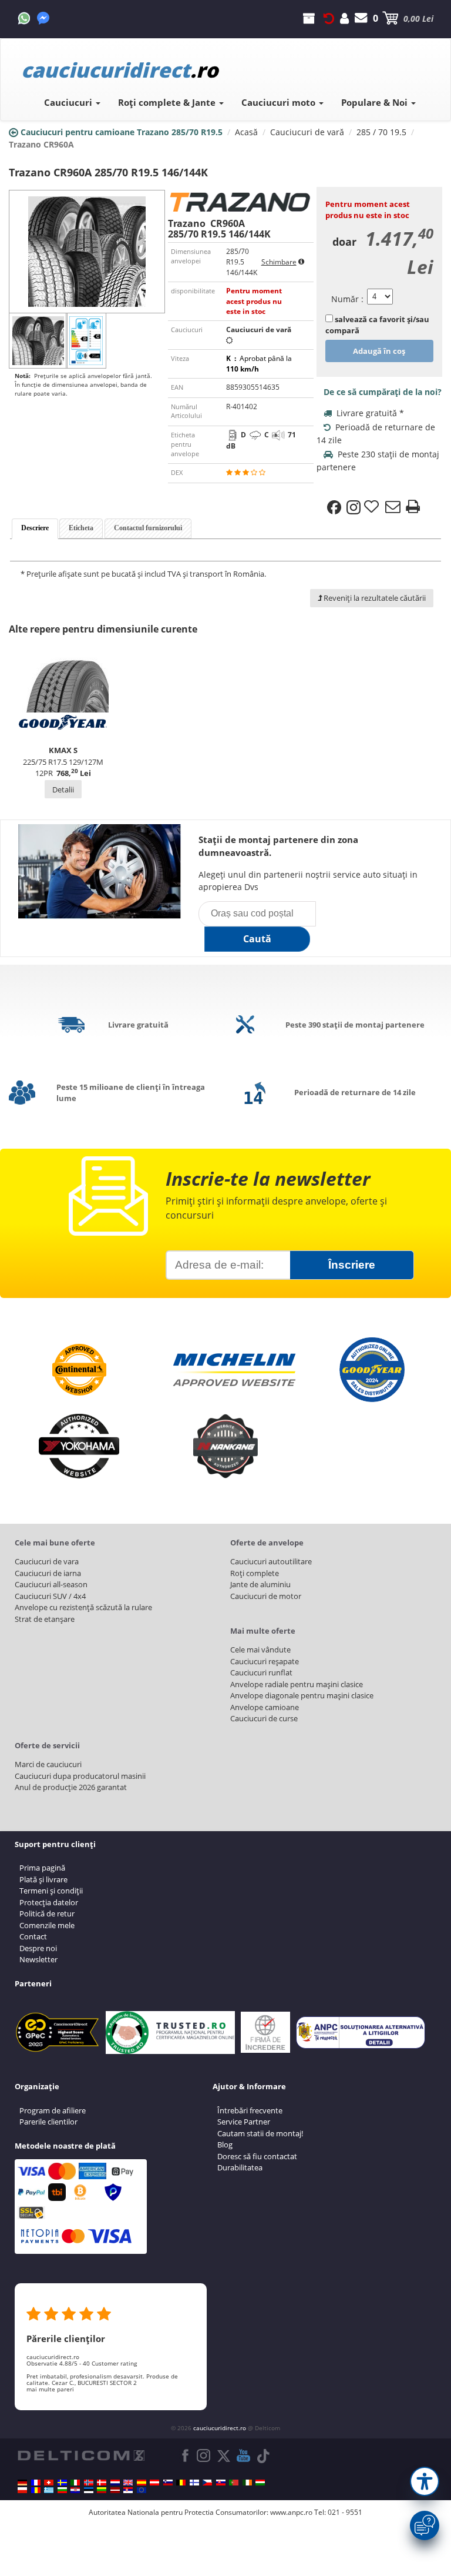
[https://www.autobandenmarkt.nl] (115, 2483)
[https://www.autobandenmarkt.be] (181, 2483)
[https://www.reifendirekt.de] (22, 2483)
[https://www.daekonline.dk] (102, 2483)
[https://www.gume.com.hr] (75, 2490)
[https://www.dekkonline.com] (89, 2483)
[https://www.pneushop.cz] (207, 2483)
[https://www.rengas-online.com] (194, 2483)
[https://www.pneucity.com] (234, 2483)
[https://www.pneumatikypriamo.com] (221, 2483)
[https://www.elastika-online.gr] (49, 2490)
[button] (425, 2481)
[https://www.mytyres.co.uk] (128, 2483)
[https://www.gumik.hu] (260, 2483)
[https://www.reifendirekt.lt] (102, 2490)
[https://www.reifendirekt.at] (154, 2483)
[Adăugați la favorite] (373, 507)
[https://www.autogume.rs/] (128, 2490)
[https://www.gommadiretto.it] (75, 2483)
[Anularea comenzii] (329, 18)
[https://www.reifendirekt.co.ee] (89, 2490)
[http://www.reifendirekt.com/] (142, 2490)
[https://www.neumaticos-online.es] (142, 2483)
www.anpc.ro (291, 2512)
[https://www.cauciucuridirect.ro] (36, 2490)
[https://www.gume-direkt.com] (168, 2483)
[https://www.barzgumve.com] (62, 2490)
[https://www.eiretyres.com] (247, 2483)
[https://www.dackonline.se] (62, 2483)
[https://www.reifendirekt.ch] (49, 2483)
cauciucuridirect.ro (220, 2428)
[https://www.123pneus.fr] (36, 2483)
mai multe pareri (50, 2389)
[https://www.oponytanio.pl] (22, 2490)
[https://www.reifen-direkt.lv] (115, 2490)
